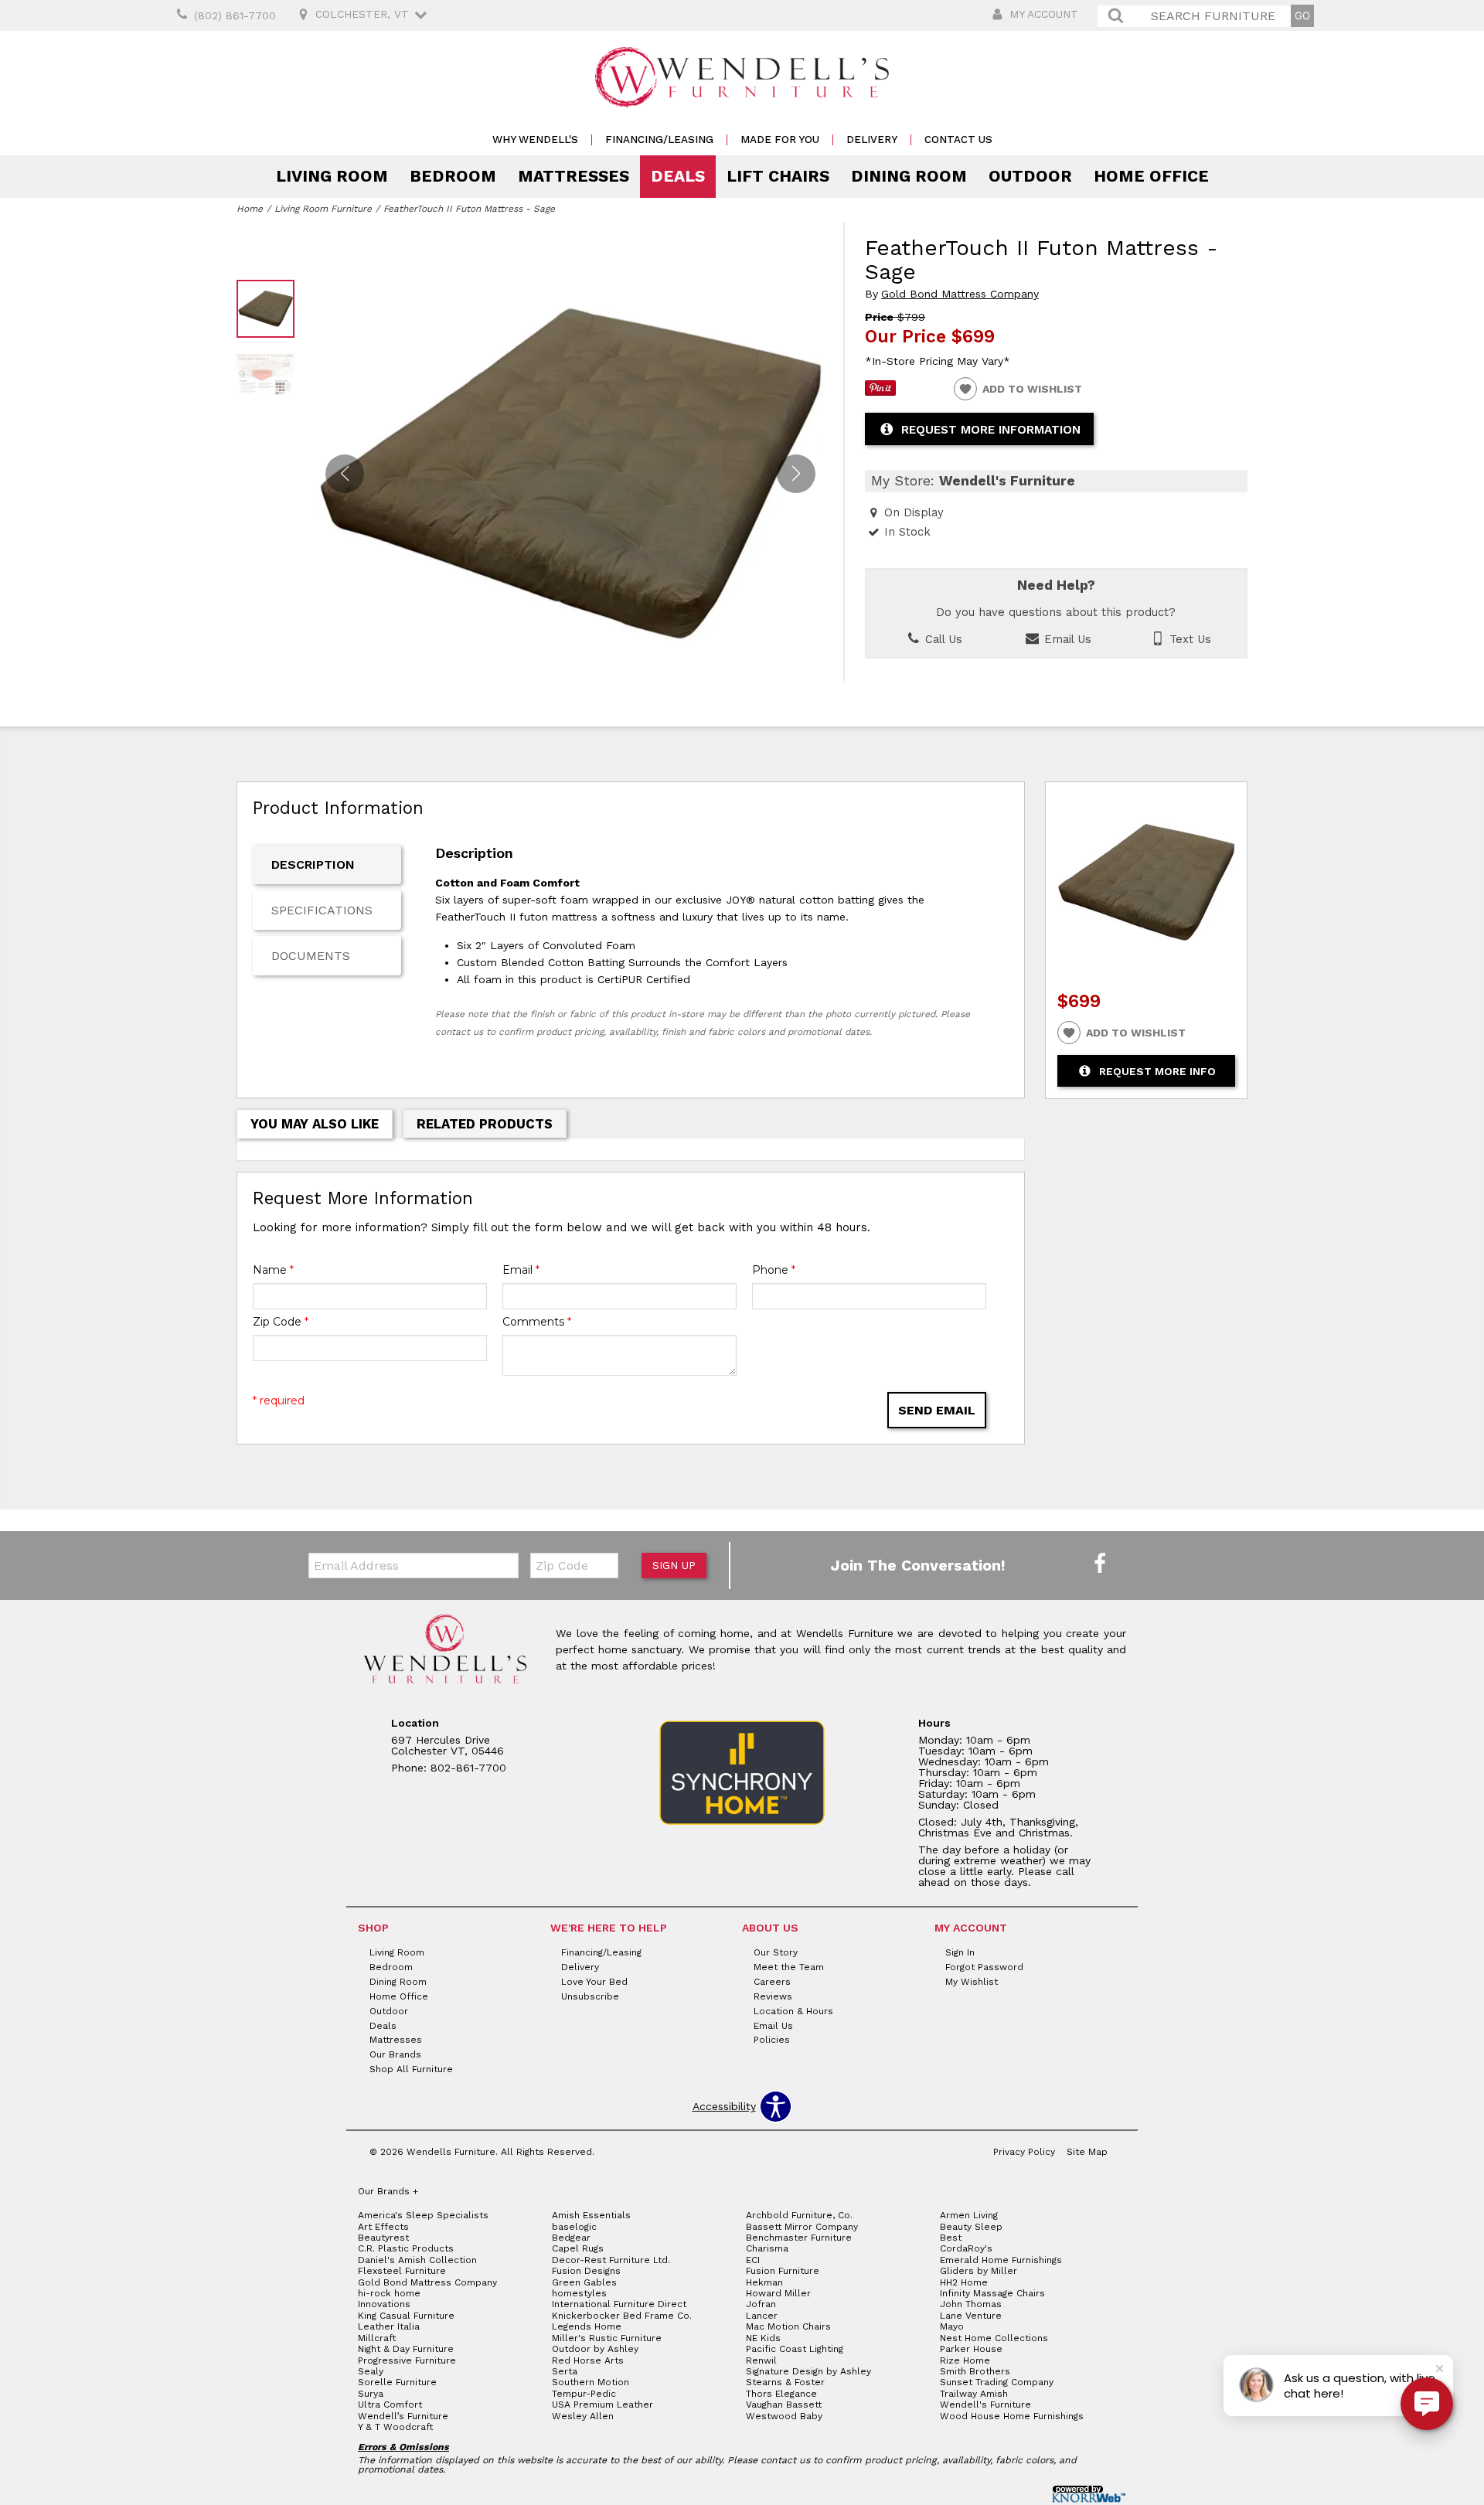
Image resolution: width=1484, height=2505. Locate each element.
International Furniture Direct (619, 2304)
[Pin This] (880, 392)
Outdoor (1030, 176)
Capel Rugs (578, 2248)
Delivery (872, 140)
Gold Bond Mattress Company (960, 294)
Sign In (960, 1952)
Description (313, 864)
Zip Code (281, 1322)
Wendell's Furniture (985, 2405)
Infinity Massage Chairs (992, 2293)
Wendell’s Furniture (403, 2416)
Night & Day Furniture (406, 2349)
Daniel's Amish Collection (417, 2260)
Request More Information (991, 430)
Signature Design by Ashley (808, 2371)
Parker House (971, 2349)
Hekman (764, 2282)
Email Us (1066, 639)
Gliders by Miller (979, 2271)
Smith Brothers (975, 2371)
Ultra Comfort (390, 2405)
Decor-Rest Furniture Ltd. (611, 2260)
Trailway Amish (974, 2394)
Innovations (384, 2304)
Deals (678, 176)
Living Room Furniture (323, 209)
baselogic (574, 2227)
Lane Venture (971, 2316)
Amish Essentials (591, 2215)
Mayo (952, 2326)
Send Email (937, 1410)
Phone (774, 1270)
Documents (311, 956)
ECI (753, 2260)
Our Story (776, 1952)
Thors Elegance (781, 2394)
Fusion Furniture (783, 2271)
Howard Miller (778, 2293)
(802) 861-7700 (235, 15)
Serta (565, 2371)
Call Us (942, 639)
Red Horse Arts (588, 2360)
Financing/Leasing (659, 140)
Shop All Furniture (411, 2069)
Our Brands (395, 2054)
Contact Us (958, 140)
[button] (796, 474)
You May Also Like (315, 1124)
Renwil (761, 2360)
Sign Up (674, 1565)
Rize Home (965, 2360)
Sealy (371, 2371)
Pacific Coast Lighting (795, 2349)
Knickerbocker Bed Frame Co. (622, 2316)
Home (250, 209)
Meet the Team (789, 1967)
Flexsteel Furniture (402, 2271)
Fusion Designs (586, 2271)
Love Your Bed (594, 1982)
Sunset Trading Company (997, 2382)
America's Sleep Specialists (423, 2215)
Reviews (773, 1996)
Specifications (322, 910)
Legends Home (587, 2326)
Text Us (1188, 639)
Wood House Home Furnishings (1012, 2416)
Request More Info (1157, 1071)
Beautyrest (383, 2238)
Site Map (1087, 2152)
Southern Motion (591, 2382)
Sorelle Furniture (397, 2382)
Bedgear (571, 2238)
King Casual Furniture (406, 2316)
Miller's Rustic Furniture (607, 2338)
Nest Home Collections (994, 2338)
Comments (537, 1322)
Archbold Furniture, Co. (799, 2215)
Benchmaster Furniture (799, 2238)
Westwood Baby (784, 2416)
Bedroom (453, 176)
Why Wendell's (535, 140)
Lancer (762, 2316)
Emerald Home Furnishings (1001, 2260)
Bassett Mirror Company (802, 2227)
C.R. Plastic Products (406, 2248)
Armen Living (969, 2215)
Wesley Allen (583, 2416)
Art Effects (383, 2227)
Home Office (1151, 176)
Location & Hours (793, 2010)
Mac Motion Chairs (788, 2326)
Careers (772, 1982)
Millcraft (377, 2338)
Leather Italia (389, 2326)
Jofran (761, 2304)
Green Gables (584, 2282)
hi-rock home (389, 2293)
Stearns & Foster (785, 2382)
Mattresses (574, 176)
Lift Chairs (778, 176)
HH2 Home (964, 2282)
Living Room (332, 176)
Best (951, 2238)
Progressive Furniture (407, 2360)
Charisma (767, 2248)
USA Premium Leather (602, 2405)
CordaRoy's (966, 2248)
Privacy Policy (1024, 2152)
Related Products (485, 1124)
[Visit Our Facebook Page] (1100, 1564)
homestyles (579, 2293)
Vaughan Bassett (784, 2405)
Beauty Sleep (971, 2227)
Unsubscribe (590, 1996)
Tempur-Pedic (584, 2394)
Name (273, 1270)
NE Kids (763, 2338)
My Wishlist (972, 1982)
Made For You (780, 140)
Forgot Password (984, 1967)
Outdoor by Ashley (595, 2349)
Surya (371, 2394)
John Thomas (971, 2304)
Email (521, 1270)
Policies (772, 2040)
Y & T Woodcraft (395, 2427)
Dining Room (909, 176)
